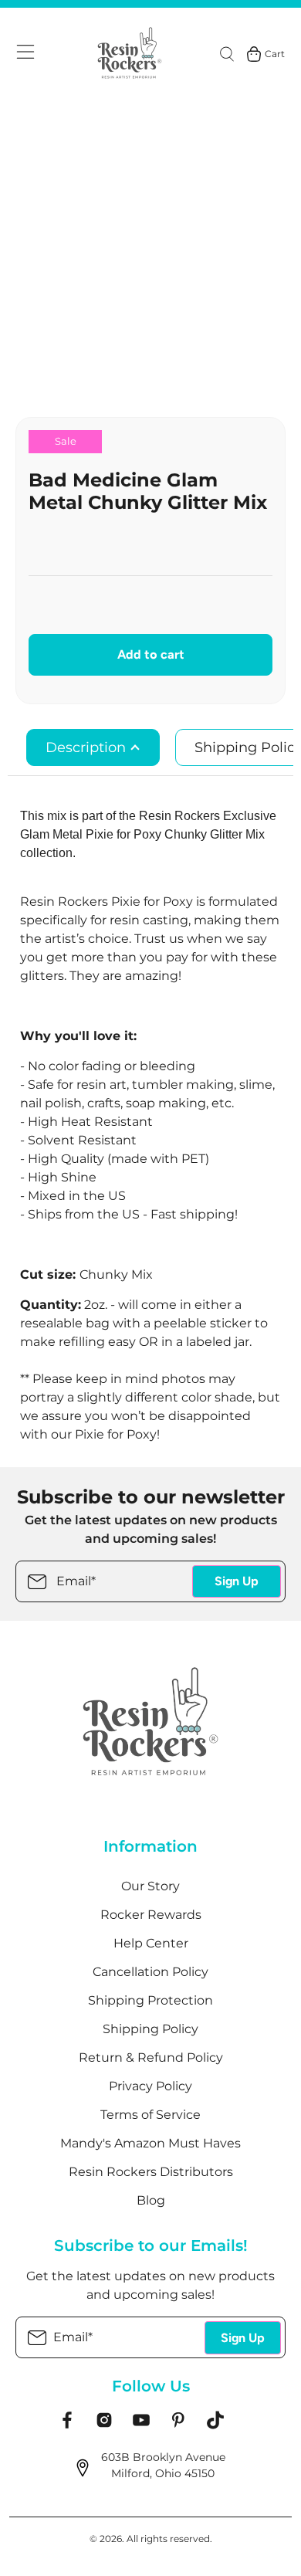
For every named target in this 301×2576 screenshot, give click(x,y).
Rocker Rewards (151, 1915)
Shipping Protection (150, 2000)
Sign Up (237, 1581)
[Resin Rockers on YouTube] (141, 2425)
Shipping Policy (150, 2029)
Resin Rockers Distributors (151, 2172)
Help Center (151, 1943)
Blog (151, 2200)
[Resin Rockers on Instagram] (104, 2425)
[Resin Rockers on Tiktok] (215, 2425)
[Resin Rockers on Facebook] (67, 2425)
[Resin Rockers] (130, 54)
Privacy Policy (150, 2086)
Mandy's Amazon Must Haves (150, 2143)
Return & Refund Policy (151, 2057)
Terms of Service (150, 2115)
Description (88, 747)
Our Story (150, 1886)
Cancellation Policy (150, 1972)
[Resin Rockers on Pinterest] (178, 2425)
